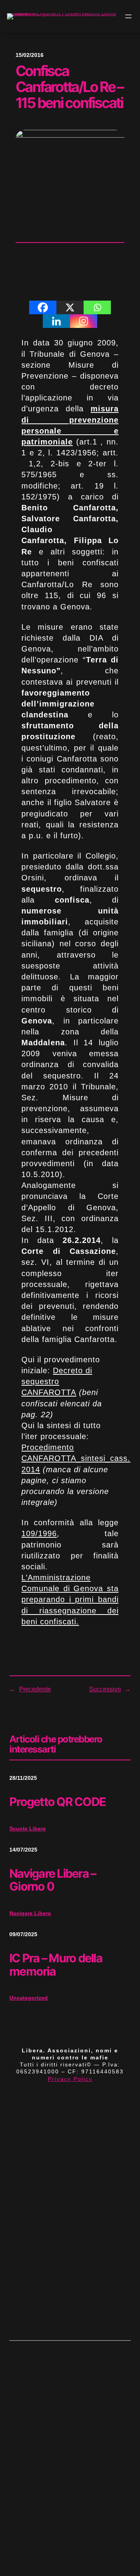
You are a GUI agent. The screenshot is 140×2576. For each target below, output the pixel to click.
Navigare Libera (30, 1913)
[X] (70, 307)
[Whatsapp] (97, 307)
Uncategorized (29, 1998)
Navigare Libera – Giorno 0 (52, 1880)
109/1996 (39, 1533)
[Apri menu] (128, 16)
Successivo (105, 1689)
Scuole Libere (28, 1829)
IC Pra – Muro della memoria (56, 1965)
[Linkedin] (56, 321)
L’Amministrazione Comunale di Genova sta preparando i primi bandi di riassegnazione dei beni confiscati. (70, 1600)
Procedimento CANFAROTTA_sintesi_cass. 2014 (76, 1458)
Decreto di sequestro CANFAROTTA (57, 1381)
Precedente (35, 1689)
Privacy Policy (70, 2079)
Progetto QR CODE (57, 1802)
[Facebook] (43, 307)
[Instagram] (84, 321)
